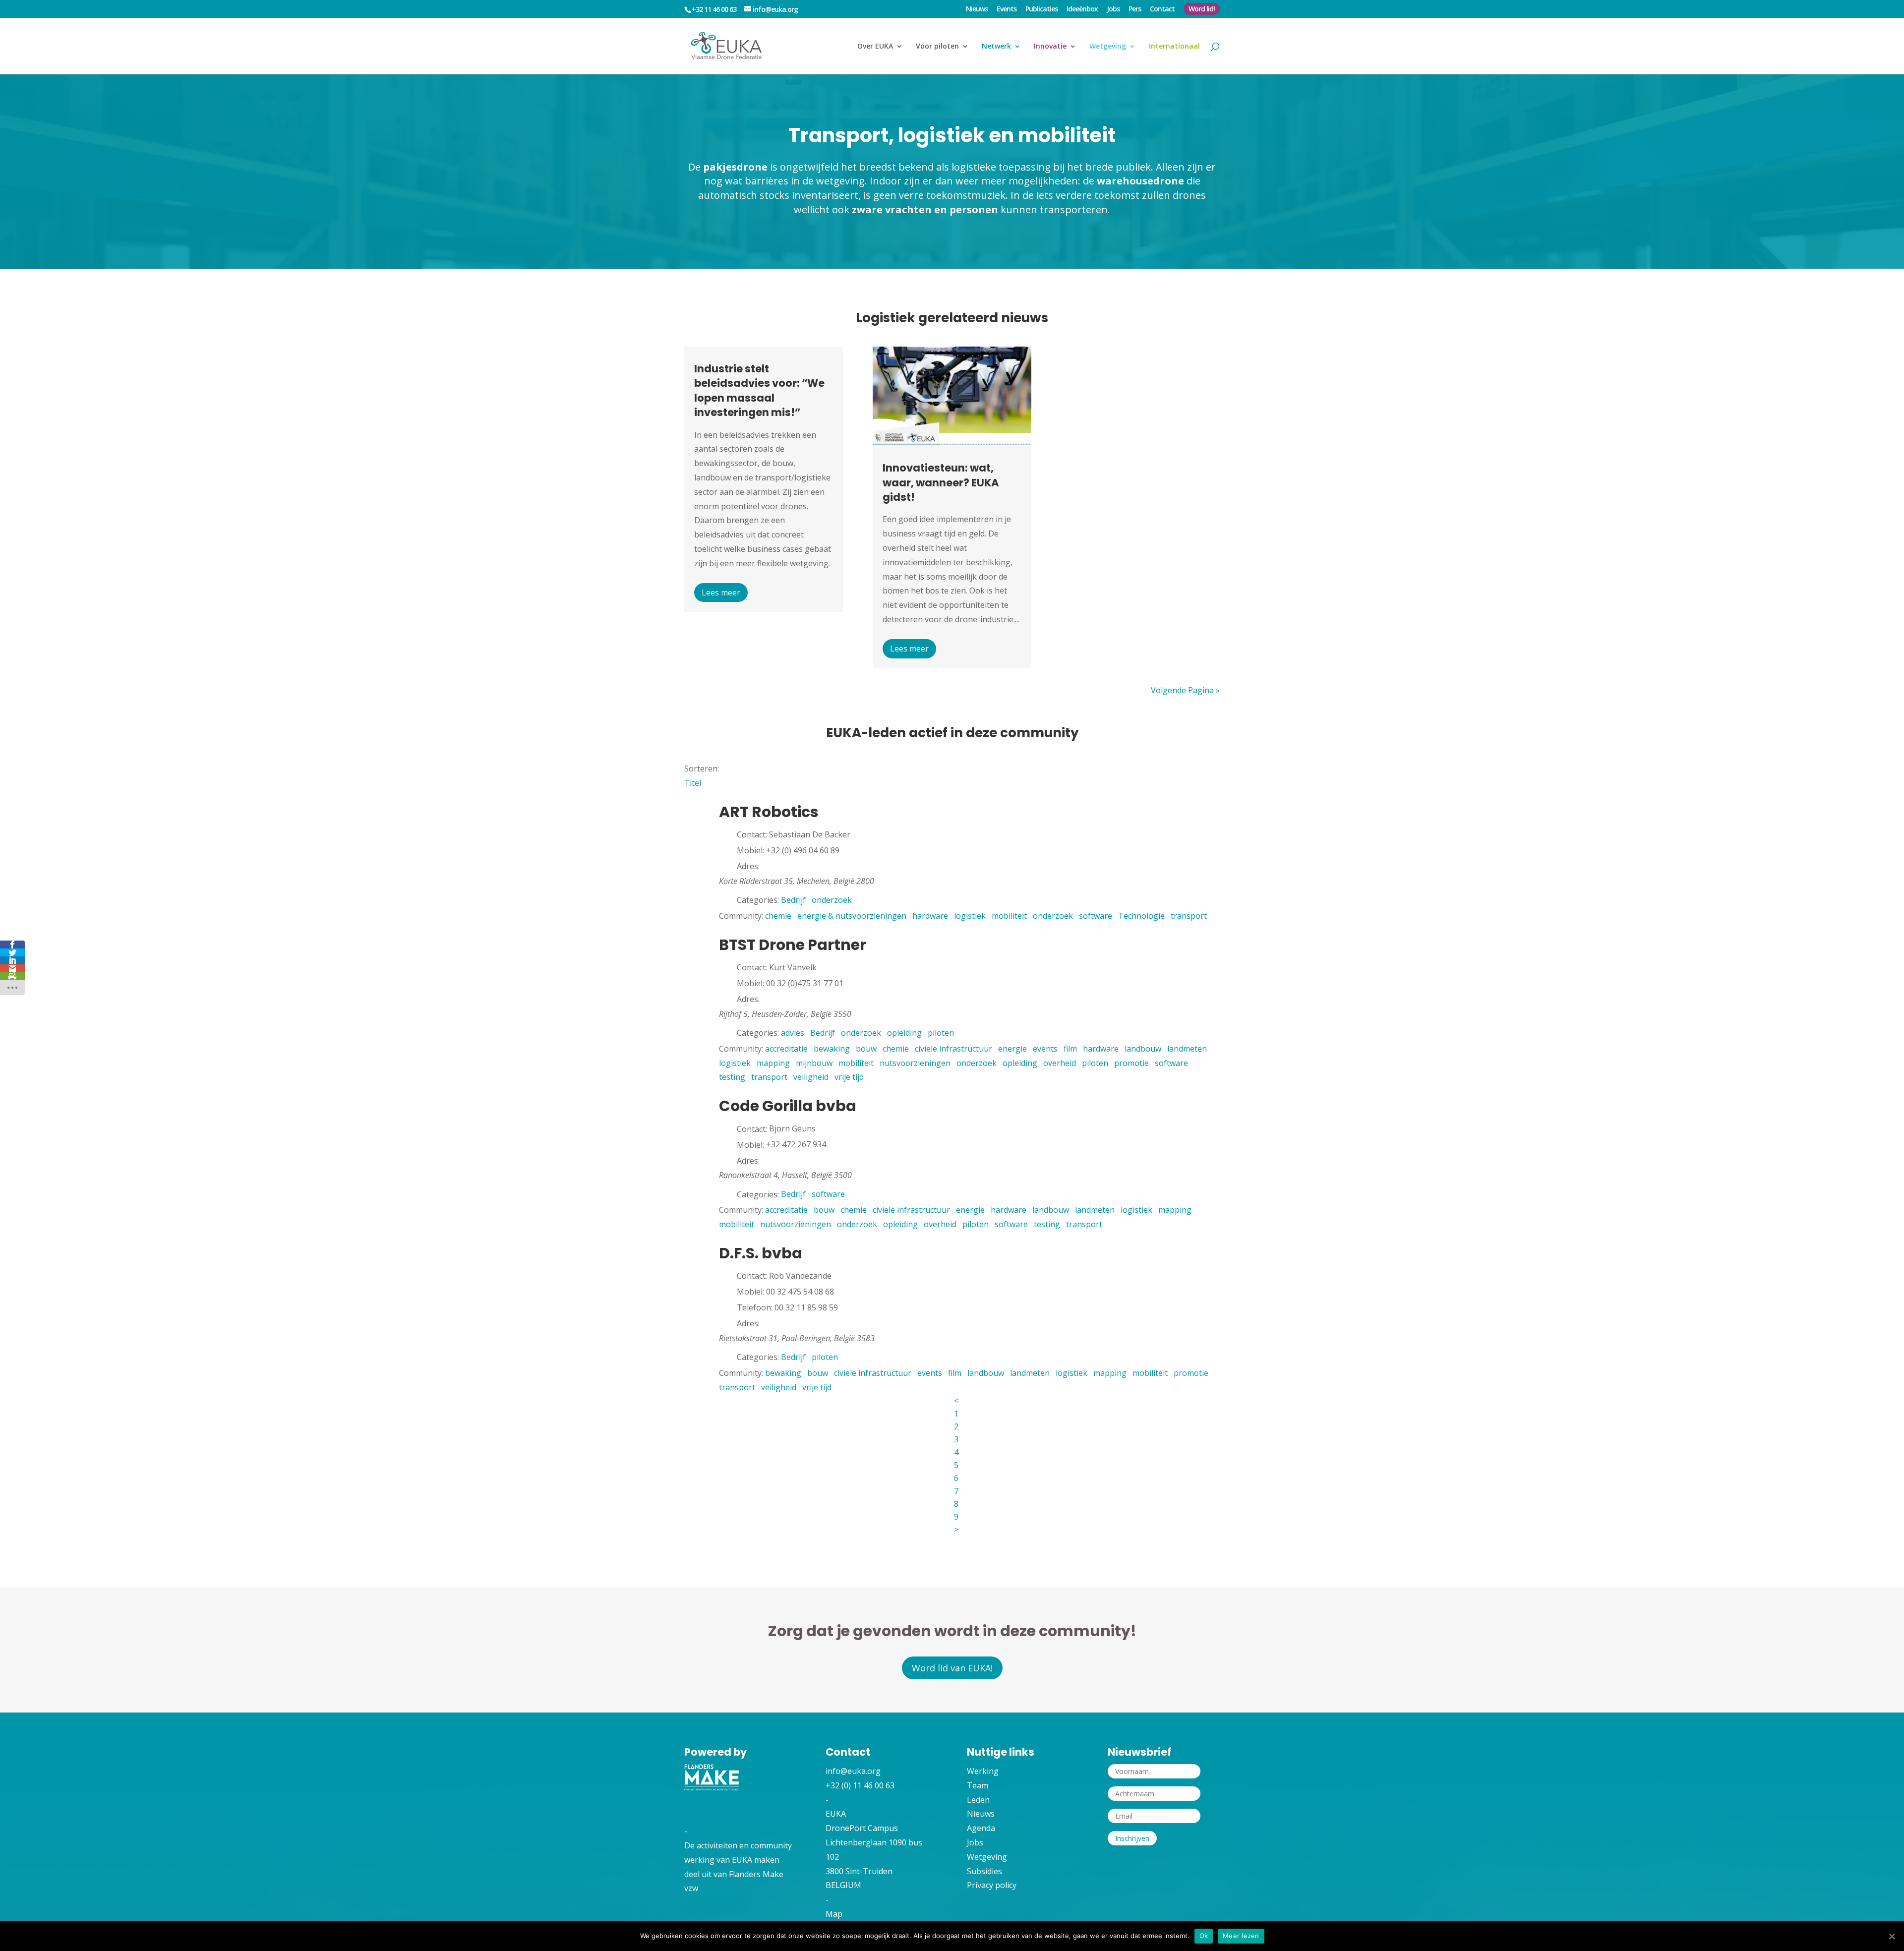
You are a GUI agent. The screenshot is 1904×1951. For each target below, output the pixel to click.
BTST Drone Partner (793, 945)
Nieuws (977, 9)
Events (1007, 9)
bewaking (832, 1049)
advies (793, 1033)
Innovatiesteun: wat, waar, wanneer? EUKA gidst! (941, 482)
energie (1012, 1049)
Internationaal (1174, 47)
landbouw (1143, 1049)
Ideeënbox (1082, 9)
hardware (930, 916)
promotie (1131, 1063)
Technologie (1141, 916)
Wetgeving (1108, 47)
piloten (941, 1033)
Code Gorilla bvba (788, 1106)
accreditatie (786, 1049)
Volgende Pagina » (1185, 690)
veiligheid (811, 1077)
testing (732, 1077)
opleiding (904, 1033)
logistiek (970, 916)
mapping (773, 1063)
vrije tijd (849, 1077)
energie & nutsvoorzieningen (852, 916)
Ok (1204, 1936)
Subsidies (984, 1871)
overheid (1060, 1063)
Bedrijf (793, 900)
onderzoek (832, 900)
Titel (693, 783)
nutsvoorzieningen (915, 1063)
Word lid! (1202, 9)
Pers (1135, 9)
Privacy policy (992, 1885)
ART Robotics (769, 812)
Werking (983, 1771)
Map (834, 1914)
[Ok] (1892, 1936)
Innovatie (1050, 47)
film (1070, 1049)
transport (1189, 916)
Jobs (1113, 9)
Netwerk (996, 47)
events (1045, 1049)
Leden (978, 1800)
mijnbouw (814, 1063)
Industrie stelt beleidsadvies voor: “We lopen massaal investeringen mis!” (759, 390)
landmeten (1187, 1049)
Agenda (981, 1828)
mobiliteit (1009, 916)
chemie (778, 916)
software (1096, 916)
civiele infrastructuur (953, 1049)
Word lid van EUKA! (952, 1668)
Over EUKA (875, 47)
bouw (866, 1049)
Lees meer (721, 592)
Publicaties (1041, 9)
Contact (1162, 9)
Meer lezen (1241, 1936)
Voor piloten (937, 47)
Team (978, 1785)
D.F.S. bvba (761, 1253)
